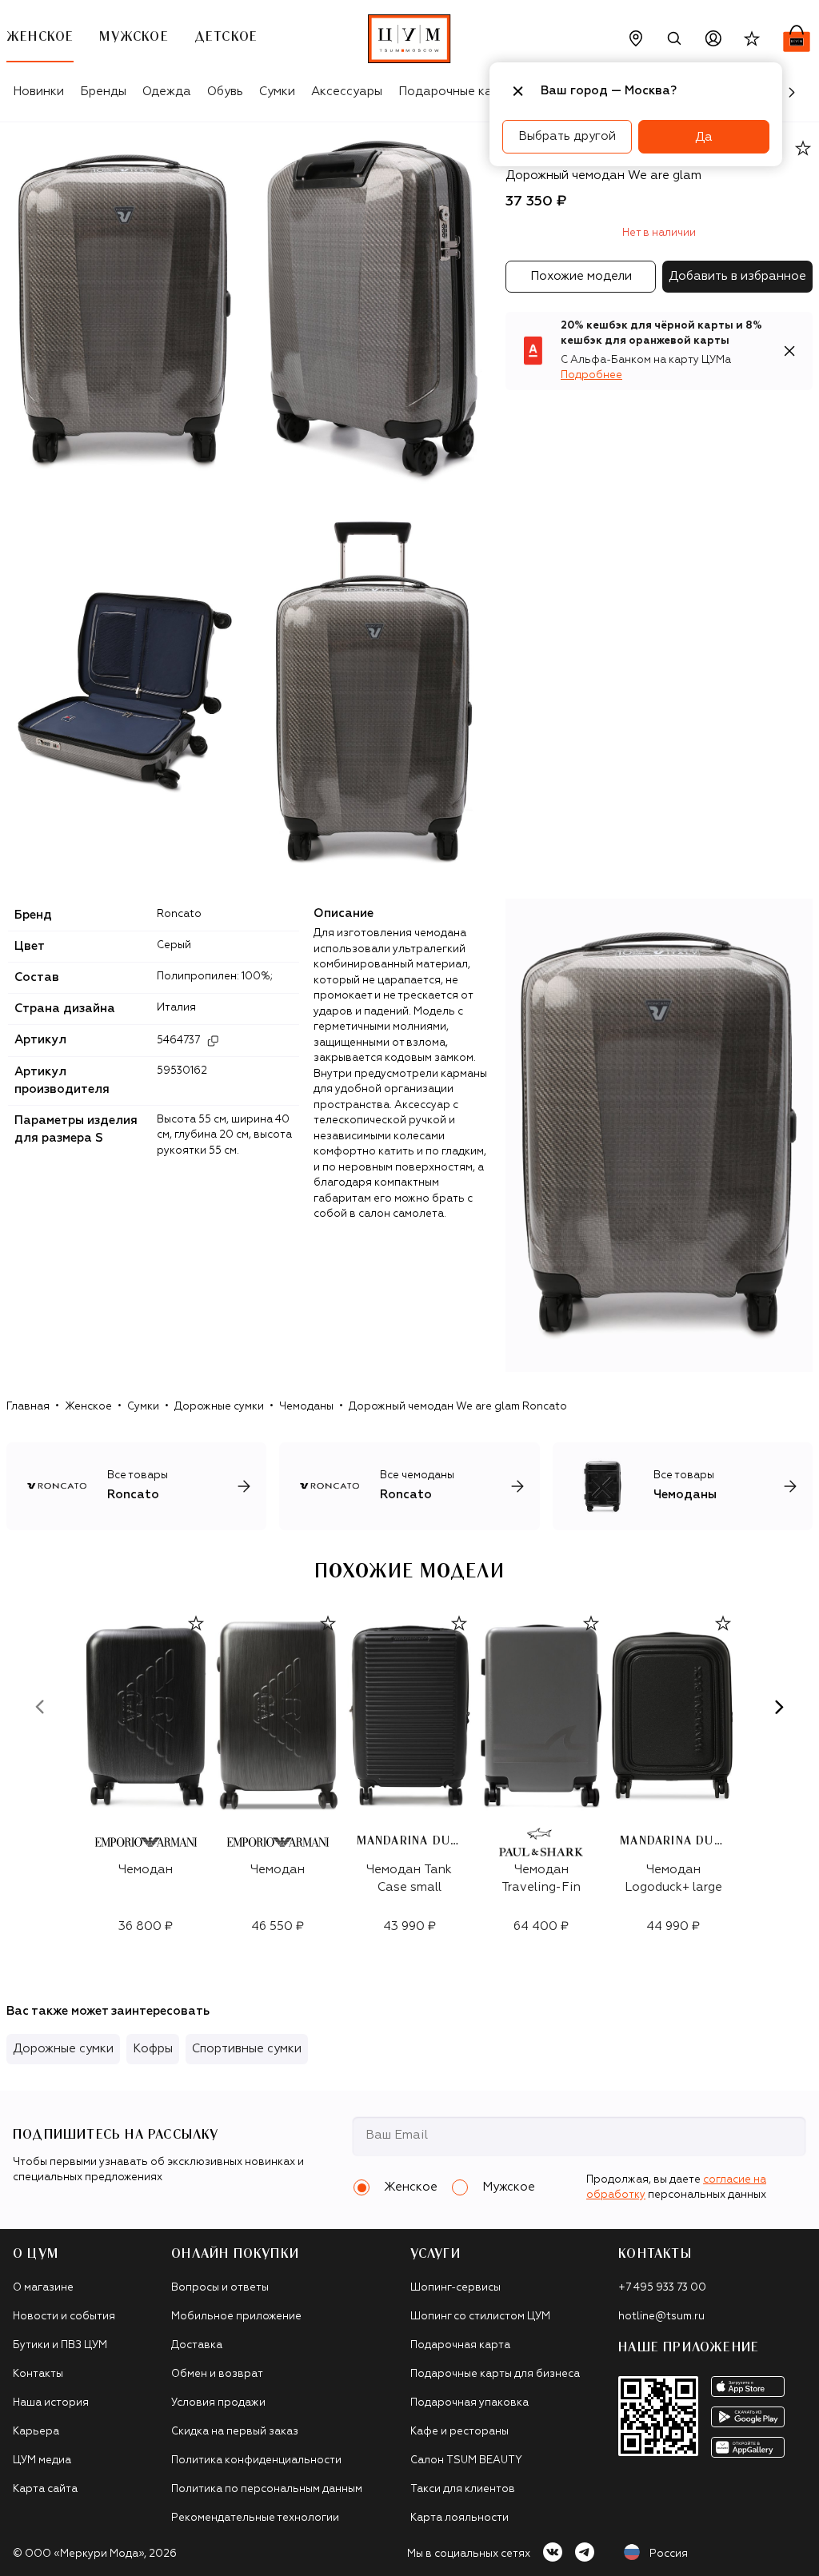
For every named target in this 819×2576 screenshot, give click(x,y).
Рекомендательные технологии (255, 2518)
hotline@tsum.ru (661, 2317)
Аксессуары (347, 92)
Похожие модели (581, 276)
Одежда (167, 92)
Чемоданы (306, 1407)
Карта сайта (45, 2489)
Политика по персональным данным (267, 2489)
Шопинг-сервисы (455, 2288)
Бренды (103, 92)
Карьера (36, 2432)
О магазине (43, 2288)
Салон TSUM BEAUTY (466, 2460)
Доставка (197, 2345)
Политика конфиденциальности (256, 2460)
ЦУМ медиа (42, 2460)
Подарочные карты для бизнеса (495, 2374)
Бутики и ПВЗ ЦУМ (60, 2345)
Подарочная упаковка (469, 2403)
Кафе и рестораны (459, 2432)
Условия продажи (218, 2403)
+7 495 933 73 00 (662, 2288)
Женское (88, 1407)
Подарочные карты (456, 92)
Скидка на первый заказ (235, 2432)
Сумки (277, 92)
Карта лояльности (459, 2518)
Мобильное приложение (236, 2317)
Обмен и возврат (217, 2374)
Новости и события (64, 2317)
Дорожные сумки (219, 1407)
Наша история (51, 2403)
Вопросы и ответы (220, 2288)
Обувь (225, 92)
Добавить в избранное (737, 276)
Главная (28, 1407)
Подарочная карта (460, 2345)
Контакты (38, 2374)
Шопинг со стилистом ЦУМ (480, 2317)
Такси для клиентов (463, 2489)
